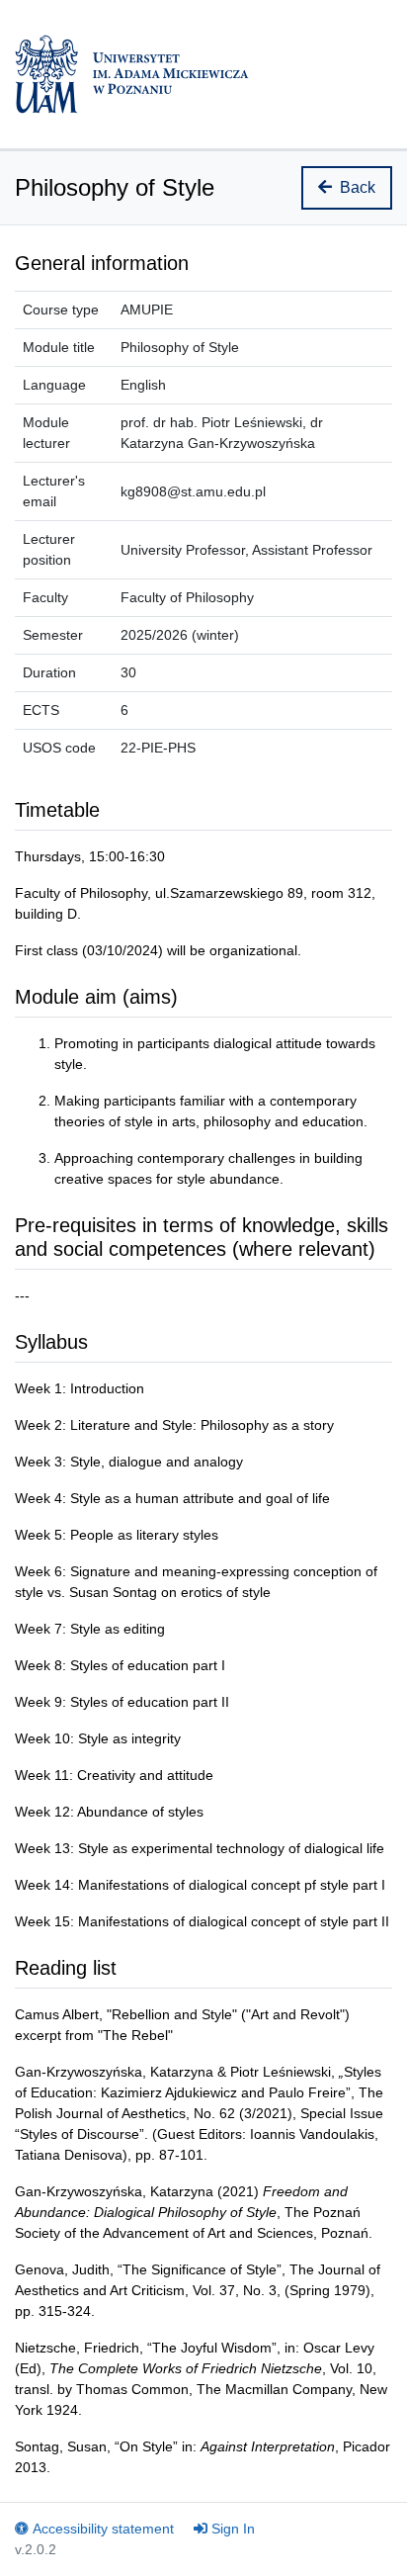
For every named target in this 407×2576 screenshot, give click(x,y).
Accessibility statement (103, 2529)
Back (358, 187)
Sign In (233, 2529)
